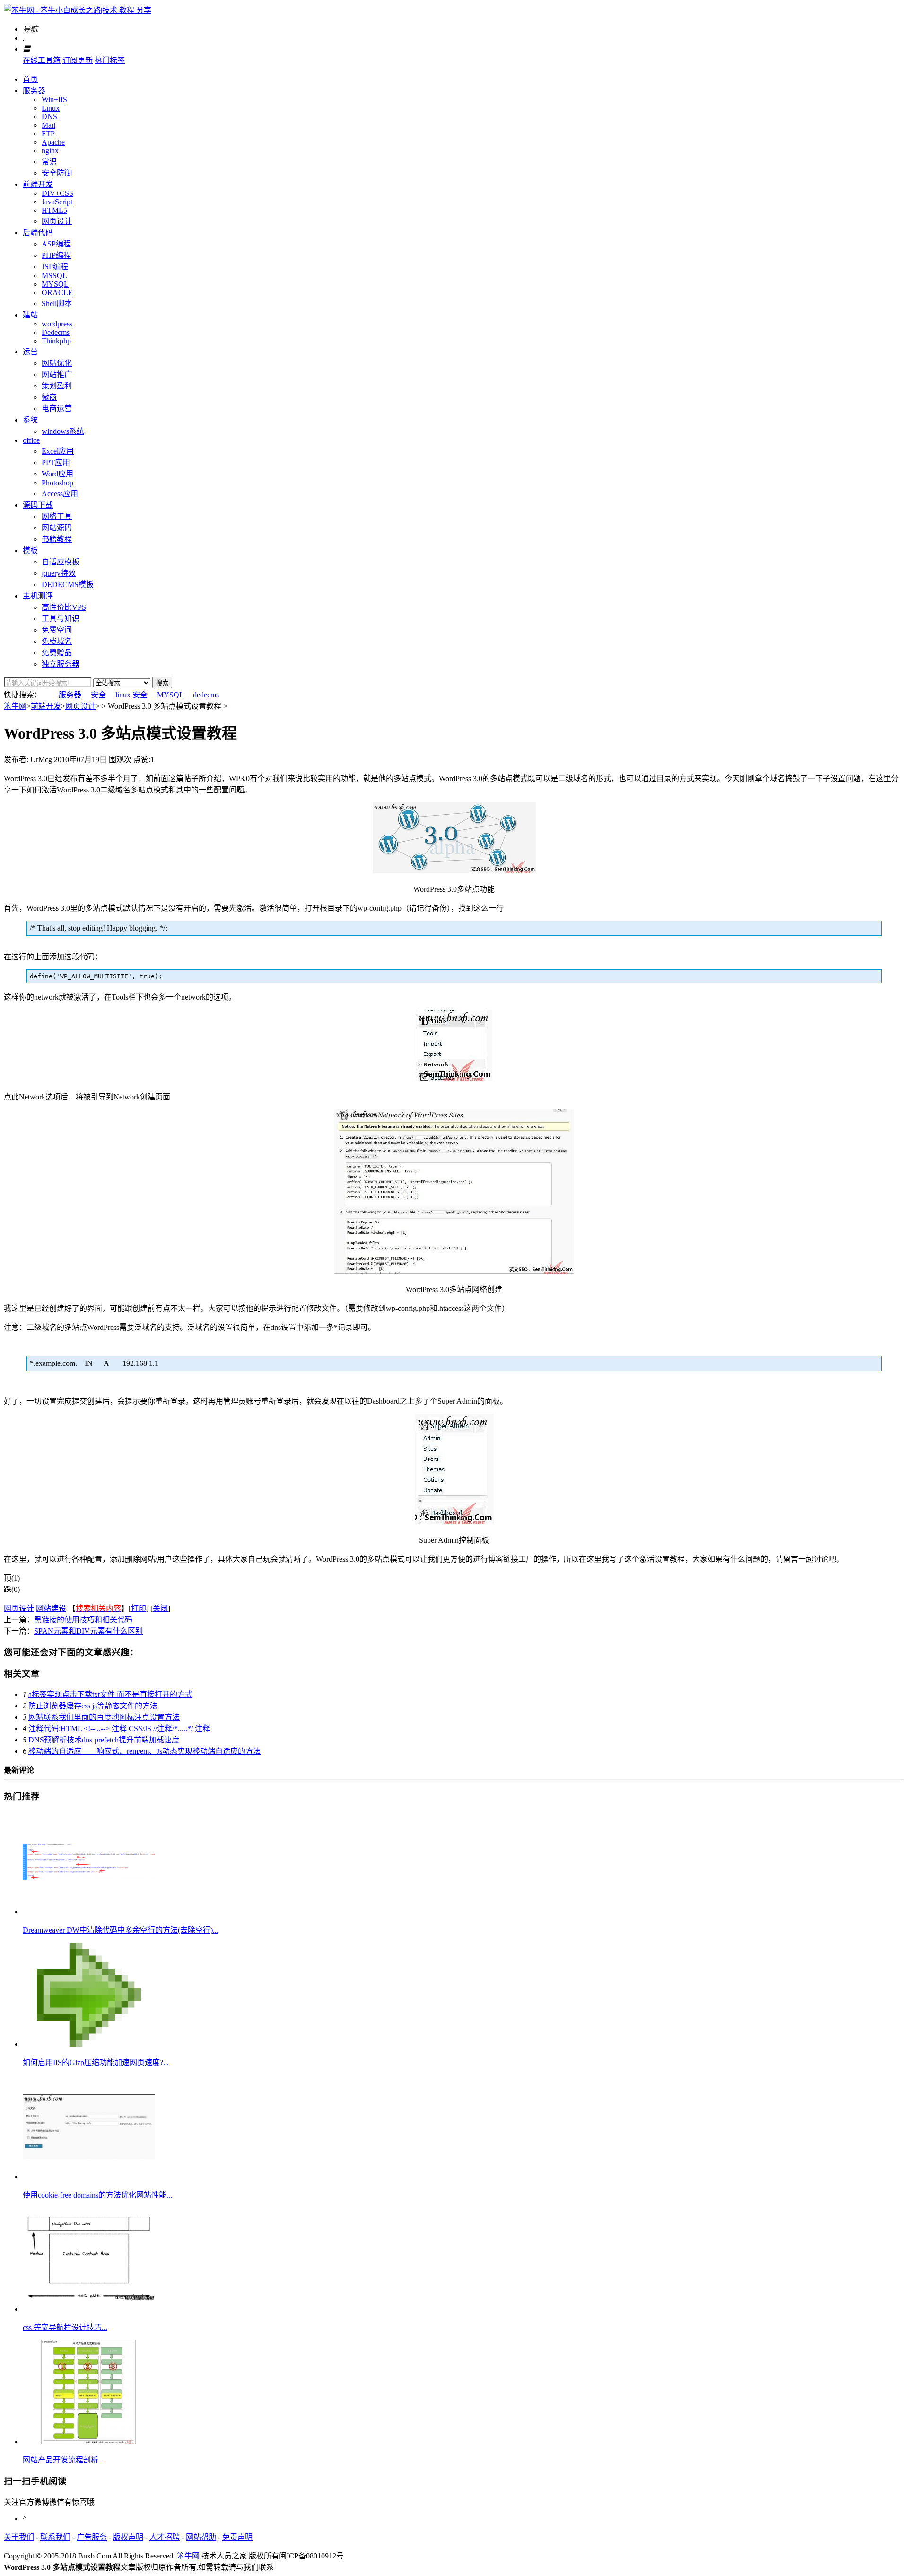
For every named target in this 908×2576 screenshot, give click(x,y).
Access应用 (60, 494)
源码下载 (38, 505)
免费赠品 (57, 653)
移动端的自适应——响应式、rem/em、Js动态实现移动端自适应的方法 (144, 1751)
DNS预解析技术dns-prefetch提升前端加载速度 (104, 1740)
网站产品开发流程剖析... (63, 2460)
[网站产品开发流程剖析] (89, 2441)
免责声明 (237, 2537)
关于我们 (19, 2537)
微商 (49, 397)
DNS (49, 117)
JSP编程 (55, 267)
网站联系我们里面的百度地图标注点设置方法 (104, 1717)
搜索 (162, 683)
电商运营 (57, 409)
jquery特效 (59, 573)
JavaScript (57, 202)
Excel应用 (58, 451)
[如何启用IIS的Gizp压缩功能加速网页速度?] (89, 2044)
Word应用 (57, 474)
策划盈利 (57, 386)
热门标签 (110, 60)
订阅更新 (78, 60)
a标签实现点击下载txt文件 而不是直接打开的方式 (110, 1694)
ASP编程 (56, 244)
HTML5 (54, 210)
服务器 (34, 91)
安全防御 (57, 173)
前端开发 (38, 184)
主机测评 (38, 596)
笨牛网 (15, 706)
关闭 (160, 1608)
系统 (30, 420)
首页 (30, 79)
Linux (51, 108)
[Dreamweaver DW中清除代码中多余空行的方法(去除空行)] (89, 1912)
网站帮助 (201, 2537)
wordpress (57, 324)
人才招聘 (165, 2537)
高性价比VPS (64, 607)
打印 (139, 1608)
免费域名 (57, 641)
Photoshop (57, 483)
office (31, 440)
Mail (48, 125)
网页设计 (57, 221)
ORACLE (57, 293)
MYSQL (55, 284)
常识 (49, 162)
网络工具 (57, 516)
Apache (53, 142)
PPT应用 (56, 462)
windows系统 (63, 431)
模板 (30, 550)
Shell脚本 (57, 303)
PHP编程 (56, 255)
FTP (48, 134)
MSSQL (54, 276)
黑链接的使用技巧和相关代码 (83, 1620)
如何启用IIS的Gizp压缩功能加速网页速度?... (96, 2062)
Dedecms (56, 332)
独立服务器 (61, 664)
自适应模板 (61, 562)
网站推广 (57, 374)
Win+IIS (54, 100)
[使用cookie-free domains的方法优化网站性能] (89, 2176)
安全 (98, 695)
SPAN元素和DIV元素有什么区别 (88, 1631)
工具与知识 (61, 619)
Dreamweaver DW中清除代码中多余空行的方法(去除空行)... (121, 1930)
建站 (30, 315)
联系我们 (55, 2537)
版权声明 (128, 2537)
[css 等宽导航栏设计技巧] (89, 2309)
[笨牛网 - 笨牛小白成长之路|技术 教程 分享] (78, 10)
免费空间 (57, 630)
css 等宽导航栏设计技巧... (65, 2327)
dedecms (206, 695)
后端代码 (38, 233)
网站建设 (51, 1608)
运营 (30, 352)
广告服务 (92, 2537)
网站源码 (57, 528)
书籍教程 (57, 539)
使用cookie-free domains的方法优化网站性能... (97, 2195)
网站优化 (57, 363)
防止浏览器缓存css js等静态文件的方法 (93, 1706)
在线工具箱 (42, 60)
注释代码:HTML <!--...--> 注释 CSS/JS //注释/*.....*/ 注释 (119, 1728)
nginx (50, 151)
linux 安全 (131, 695)
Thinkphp (56, 341)
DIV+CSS (57, 193)
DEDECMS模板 (68, 585)
